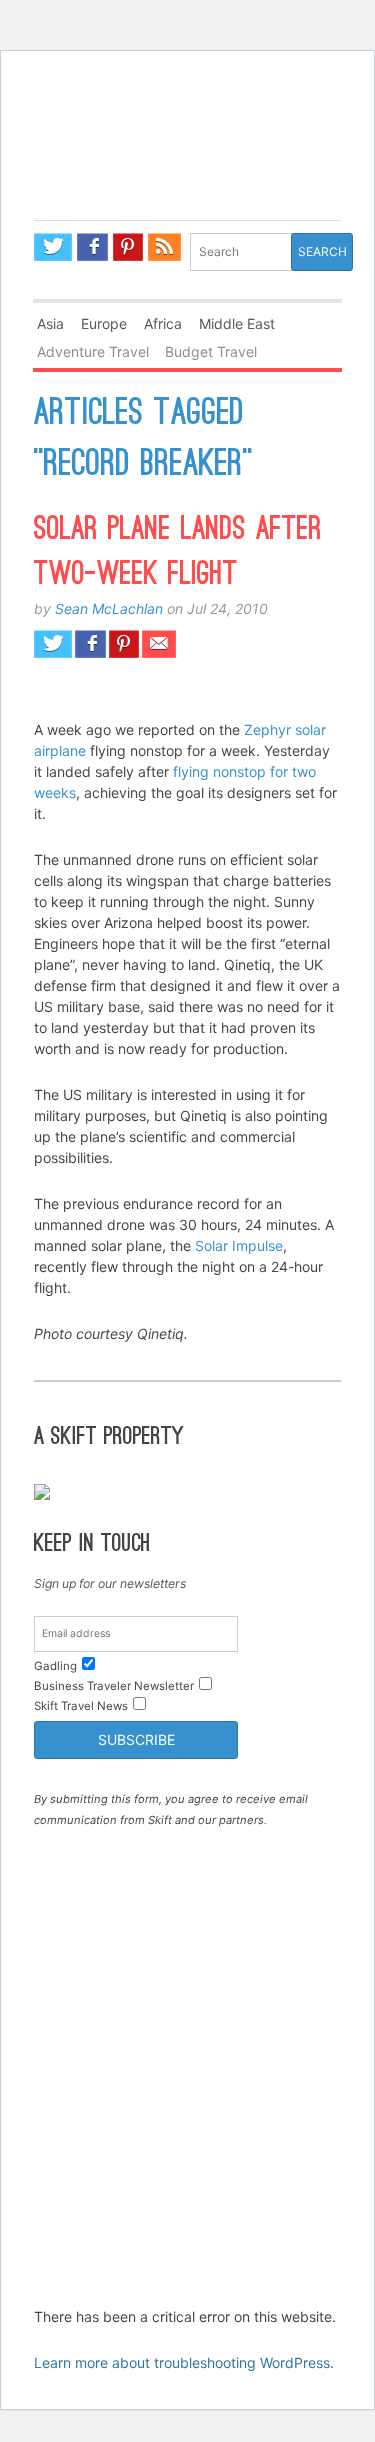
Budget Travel (211, 351)
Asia (50, 323)
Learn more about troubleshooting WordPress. (184, 2362)
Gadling (187, 163)
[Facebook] (92, 247)
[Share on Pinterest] (124, 644)
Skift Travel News (81, 1706)
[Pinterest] (128, 247)
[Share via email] (159, 644)
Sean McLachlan (109, 608)
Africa (163, 323)
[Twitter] (53, 247)
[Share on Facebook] (90, 644)
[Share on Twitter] (53, 644)
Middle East (237, 323)
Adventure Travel (93, 351)
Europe (104, 323)
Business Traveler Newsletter (114, 1686)
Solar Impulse (239, 1245)
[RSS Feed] (165, 247)
